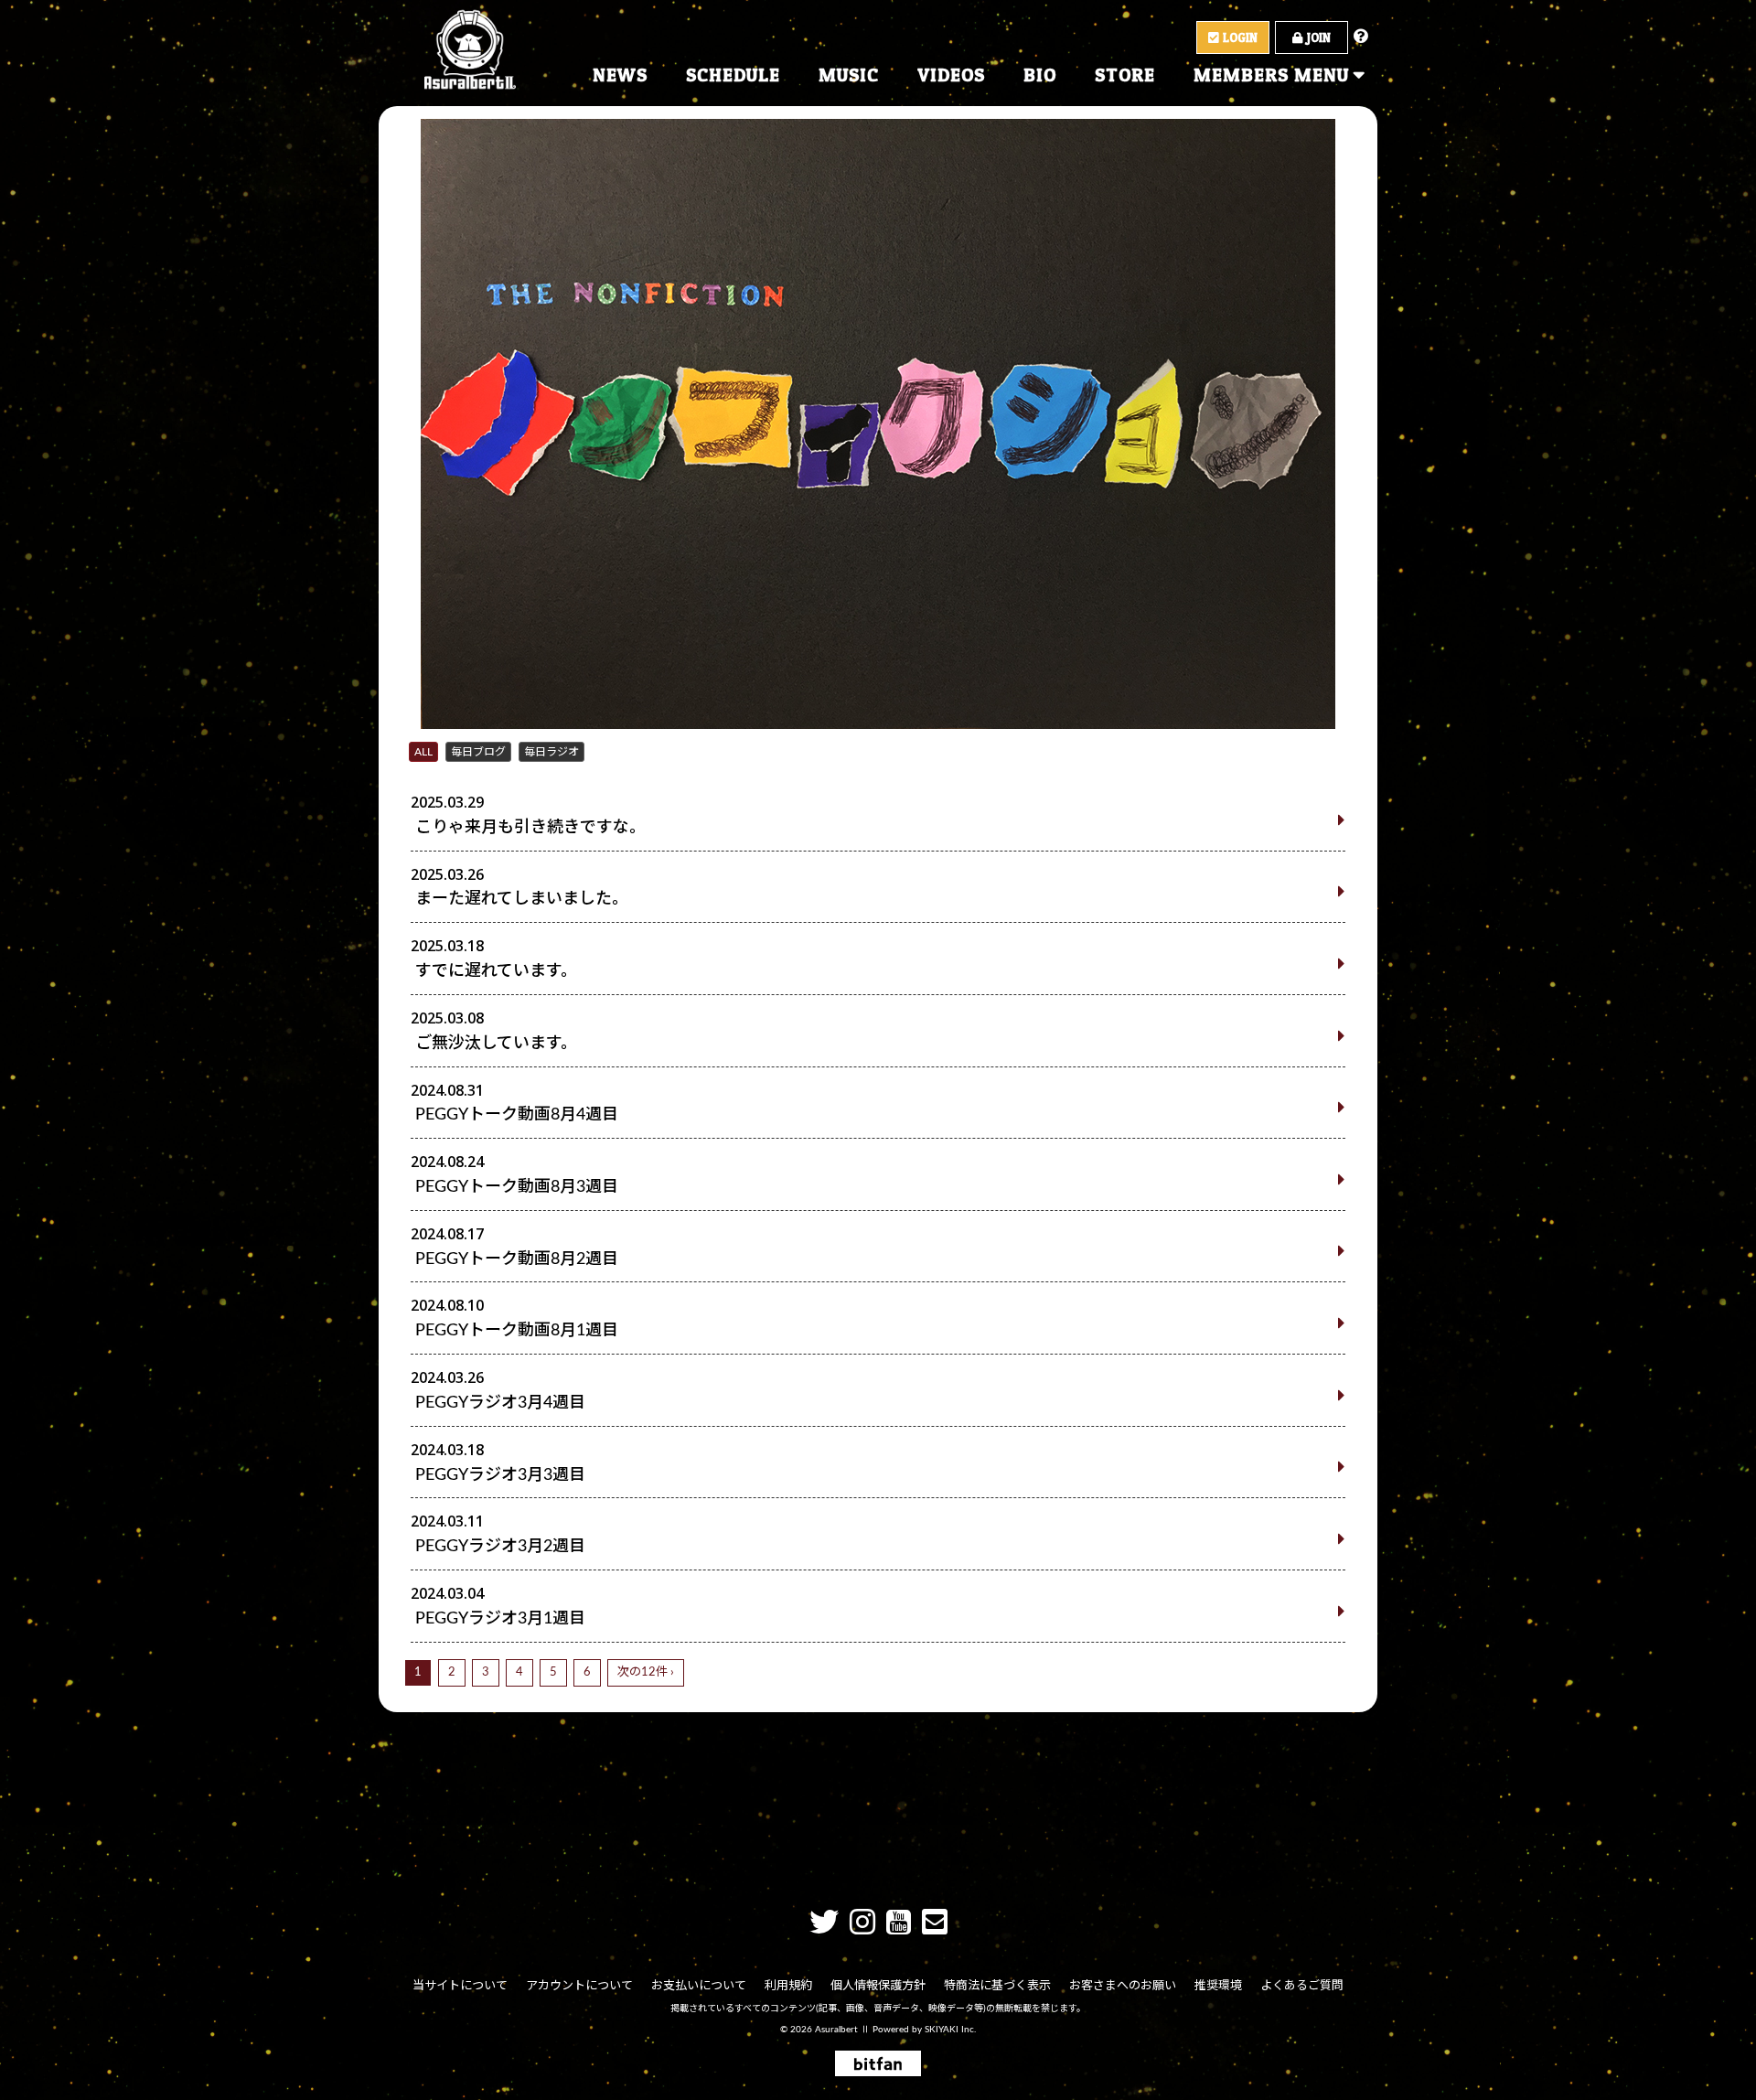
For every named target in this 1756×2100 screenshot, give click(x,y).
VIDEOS (951, 75)
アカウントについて (579, 1986)
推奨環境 (1218, 1986)
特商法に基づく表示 (997, 1986)
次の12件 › (646, 1672)
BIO (1040, 75)
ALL (423, 752)
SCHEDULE (733, 75)
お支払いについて (699, 1986)
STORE (1125, 75)
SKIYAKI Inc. (950, 2030)
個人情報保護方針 (878, 1986)
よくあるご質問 (1302, 1986)
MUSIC (849, 75)
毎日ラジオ (551, 752)
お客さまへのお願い (1123, 1986)
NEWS (620, 75)
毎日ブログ (478, 752)
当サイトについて (460, 1986)
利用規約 (788, 1986)
